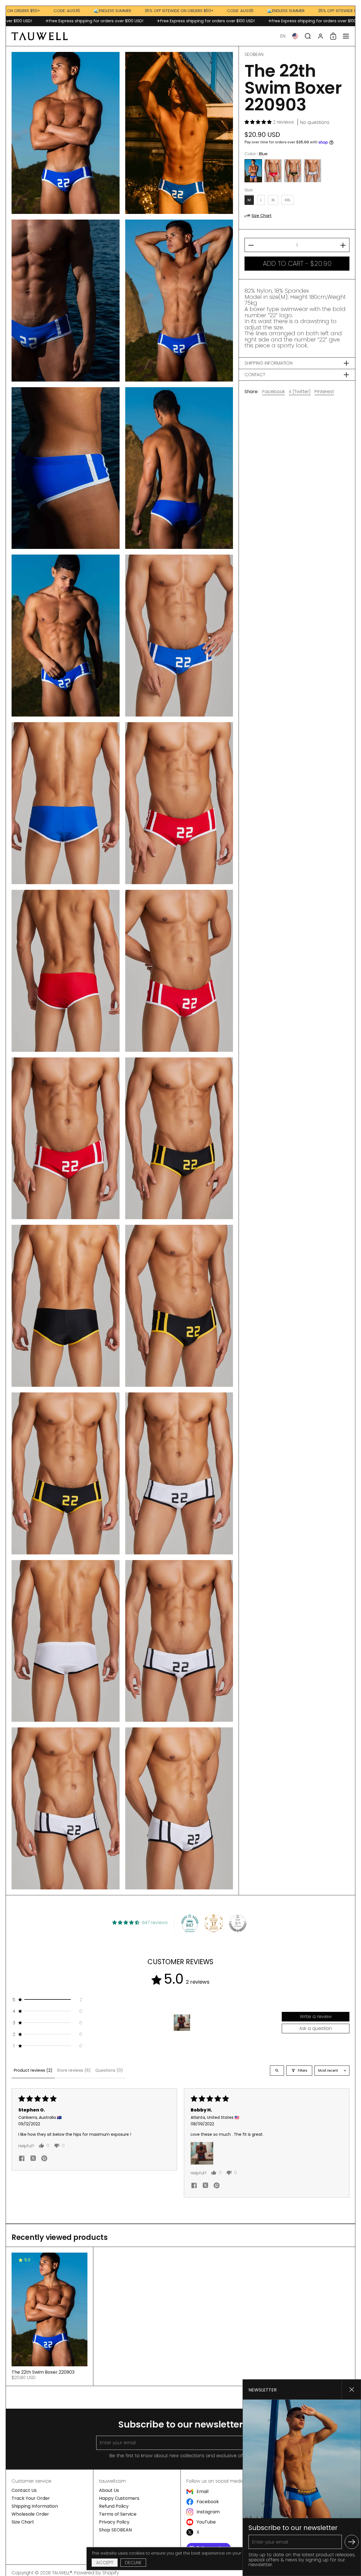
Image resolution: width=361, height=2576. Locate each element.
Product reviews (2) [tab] (33, 2070)
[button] (283, 36)
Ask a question (316, 2028)
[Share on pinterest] (44, 2159)
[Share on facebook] (22, 2159)
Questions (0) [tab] (109, 2070)
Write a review (316, 2017)
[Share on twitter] (33, 2159)
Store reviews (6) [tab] (74, 2070)
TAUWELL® (62, 2573)
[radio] (253, 171)
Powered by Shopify (96, 2573)
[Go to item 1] (182, 2023)
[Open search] (277, 2071)
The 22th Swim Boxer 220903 (49, 2316)
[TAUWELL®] (40, 36)
